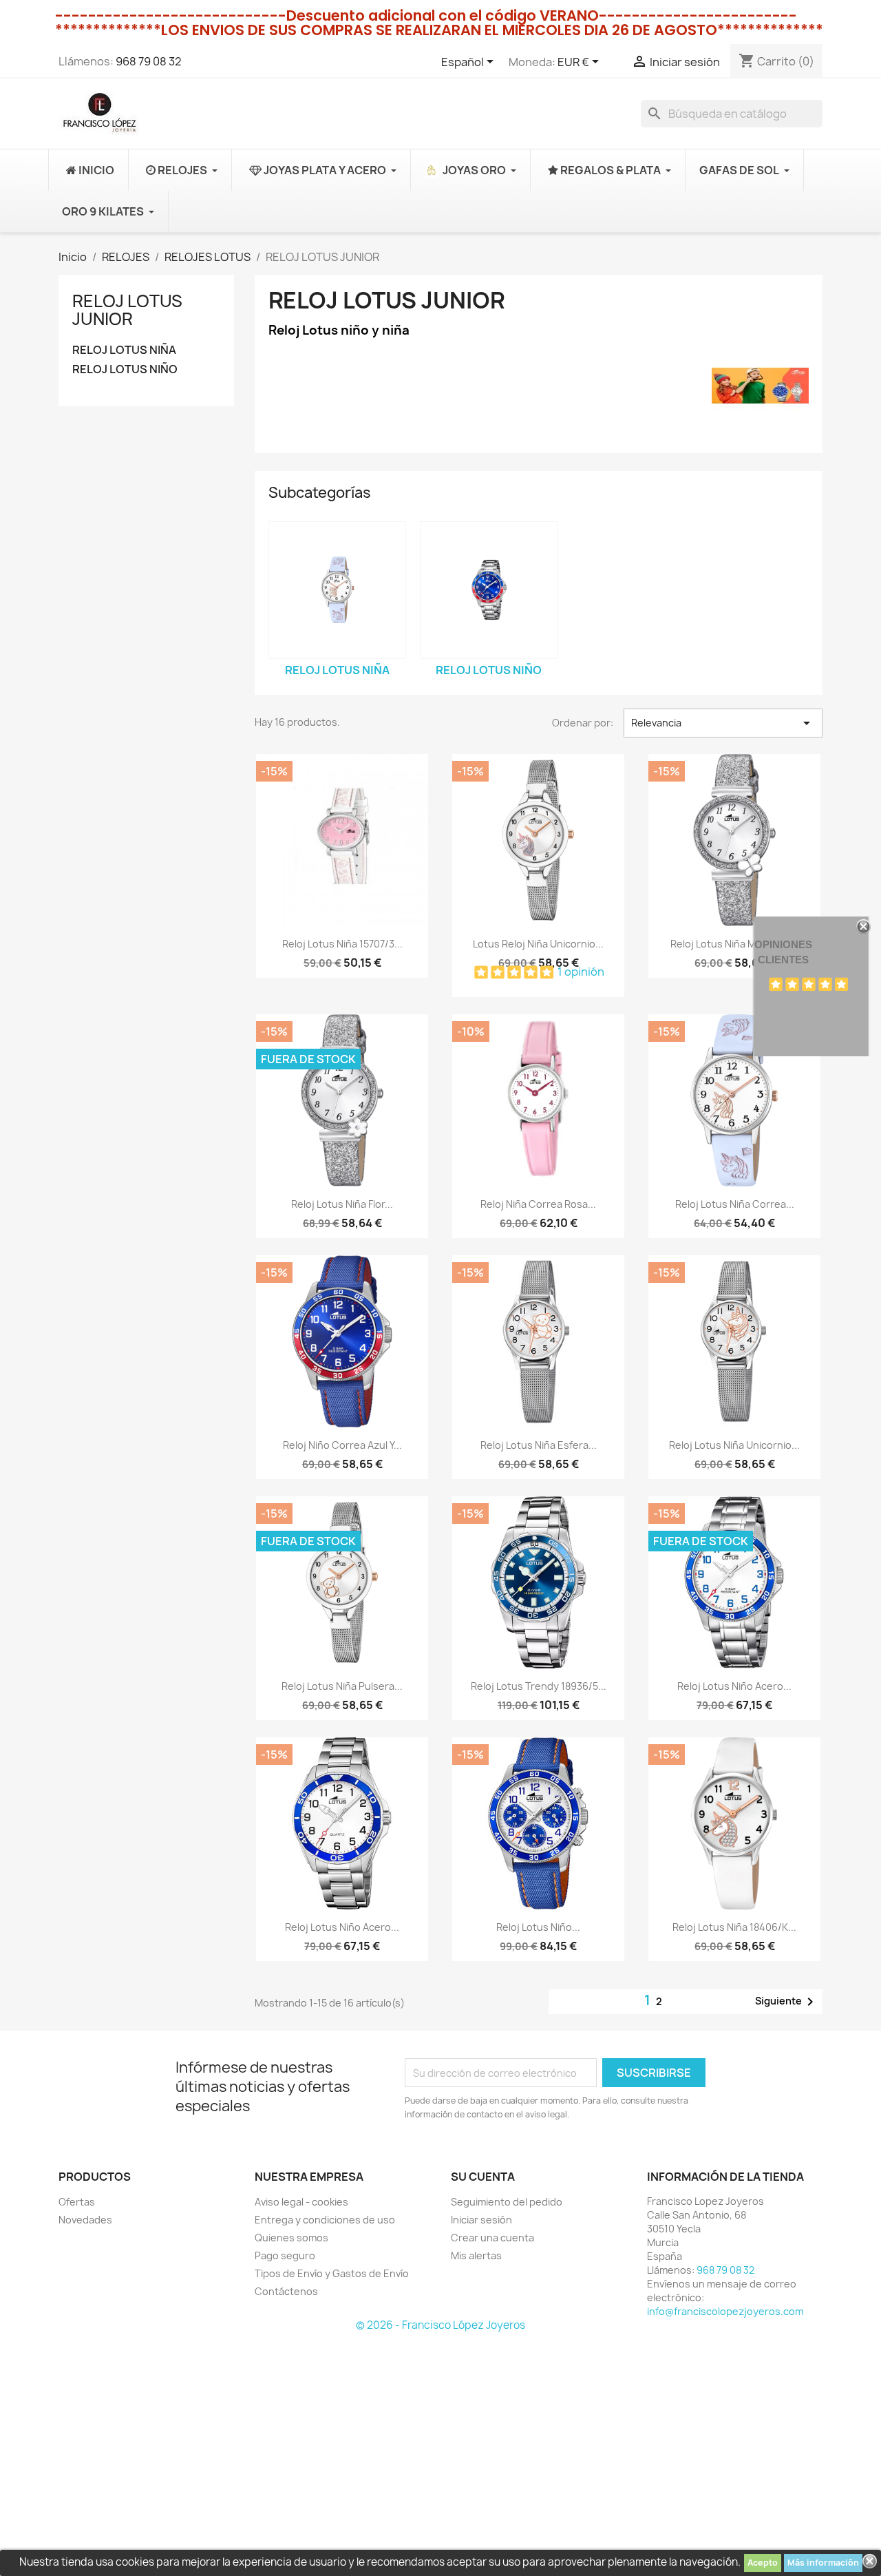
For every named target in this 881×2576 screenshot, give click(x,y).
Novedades (85, 2220)
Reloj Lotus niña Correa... (735, 1204)
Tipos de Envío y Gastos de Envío (332, 2273)
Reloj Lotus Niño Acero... (734, 1686)
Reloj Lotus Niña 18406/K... (734, 1927)
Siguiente (787, 2002)
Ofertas (77, 2202)
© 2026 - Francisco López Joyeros (440, 2325)
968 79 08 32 (149, 61)
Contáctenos (286, 2291)
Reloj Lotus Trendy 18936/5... (539, 1686)
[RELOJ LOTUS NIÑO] (489, 590)
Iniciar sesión (481, 2220)
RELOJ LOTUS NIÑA (124, 350)
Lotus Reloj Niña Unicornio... (538, 944)
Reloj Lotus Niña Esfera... (539, 1445)
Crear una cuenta (492, 2238)
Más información (823, 2563)
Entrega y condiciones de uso (325, 2220)
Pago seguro (285, 2255)
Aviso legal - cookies (301, 2202)
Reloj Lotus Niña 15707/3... (342, 944)
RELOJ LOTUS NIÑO (125, 369)
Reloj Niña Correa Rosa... (538, 1204)
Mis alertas (476, 2255)
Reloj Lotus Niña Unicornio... (734, 1445)
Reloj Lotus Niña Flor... (342, 1204)
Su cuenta (483, 2177)
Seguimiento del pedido (507, 2202)
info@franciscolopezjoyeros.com (725, 2311)
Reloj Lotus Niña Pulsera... (342, 1686)
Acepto (763, 2563)
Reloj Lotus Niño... (538, 1927)
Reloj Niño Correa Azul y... (342, 1445)
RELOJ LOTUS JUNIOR (127, 310)
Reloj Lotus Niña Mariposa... (735, 944)
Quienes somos (291, 2238)
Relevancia (723, 723)
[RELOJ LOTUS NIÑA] (337, 590)
